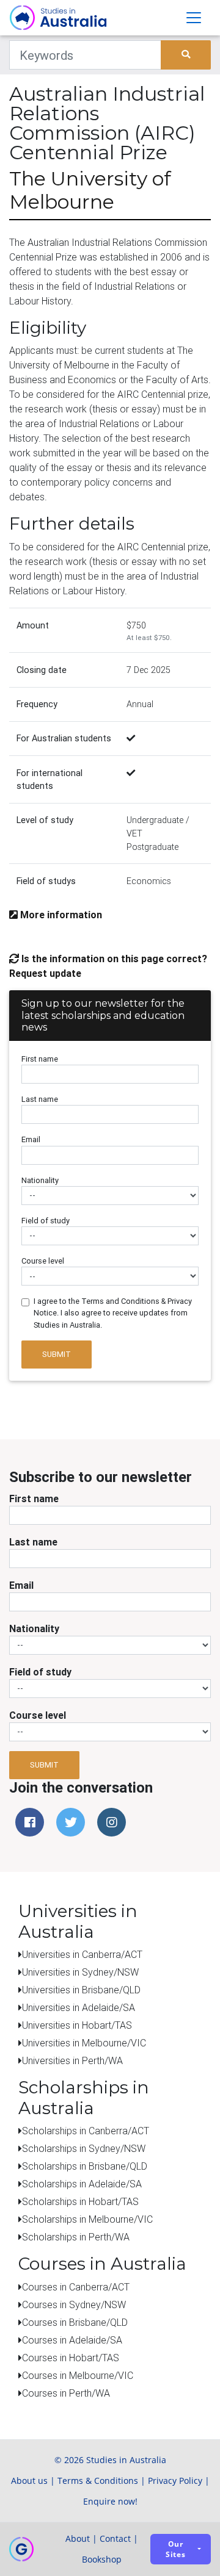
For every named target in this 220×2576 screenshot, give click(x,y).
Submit (57, 1354)
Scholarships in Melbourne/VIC (87, 2219)
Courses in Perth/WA (66, 2393)
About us (29, 2481)
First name (40, 1059)
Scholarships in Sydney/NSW (84, 2148)
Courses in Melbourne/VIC (78, 2375)
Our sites (176, 2549)
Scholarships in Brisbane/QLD (85, 2166)
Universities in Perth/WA (72, 2060)
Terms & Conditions (98, 2481)
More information (60, 915)
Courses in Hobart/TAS (71, 2358)
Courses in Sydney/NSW (74, 2304)
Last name (40, 1099)
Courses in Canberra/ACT (76, 2287)
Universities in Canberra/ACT (82, 1954)
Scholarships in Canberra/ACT (86, 2131)
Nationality (40, 1180)
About (78, 2538)
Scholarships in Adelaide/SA (82, 2184)
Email (31, 1139)
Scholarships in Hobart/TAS (80, 2201)
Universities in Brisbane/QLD (81, 1990)
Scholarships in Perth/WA (76, 2237)
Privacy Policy (175, 2481)
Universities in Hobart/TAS (77, 2025)
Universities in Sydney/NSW (80, 1972)
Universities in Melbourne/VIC (84, 2043)
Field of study (46, 1221)
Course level (43, 1261)
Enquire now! (110, 2501)
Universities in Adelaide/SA (79, 2007)
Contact (115, 2538)
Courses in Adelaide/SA (72, 2340)
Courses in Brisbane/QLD (75, 2322)
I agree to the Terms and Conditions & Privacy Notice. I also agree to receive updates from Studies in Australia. (113, 1313)
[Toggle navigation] (194, 18)
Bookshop (102, 2559)
